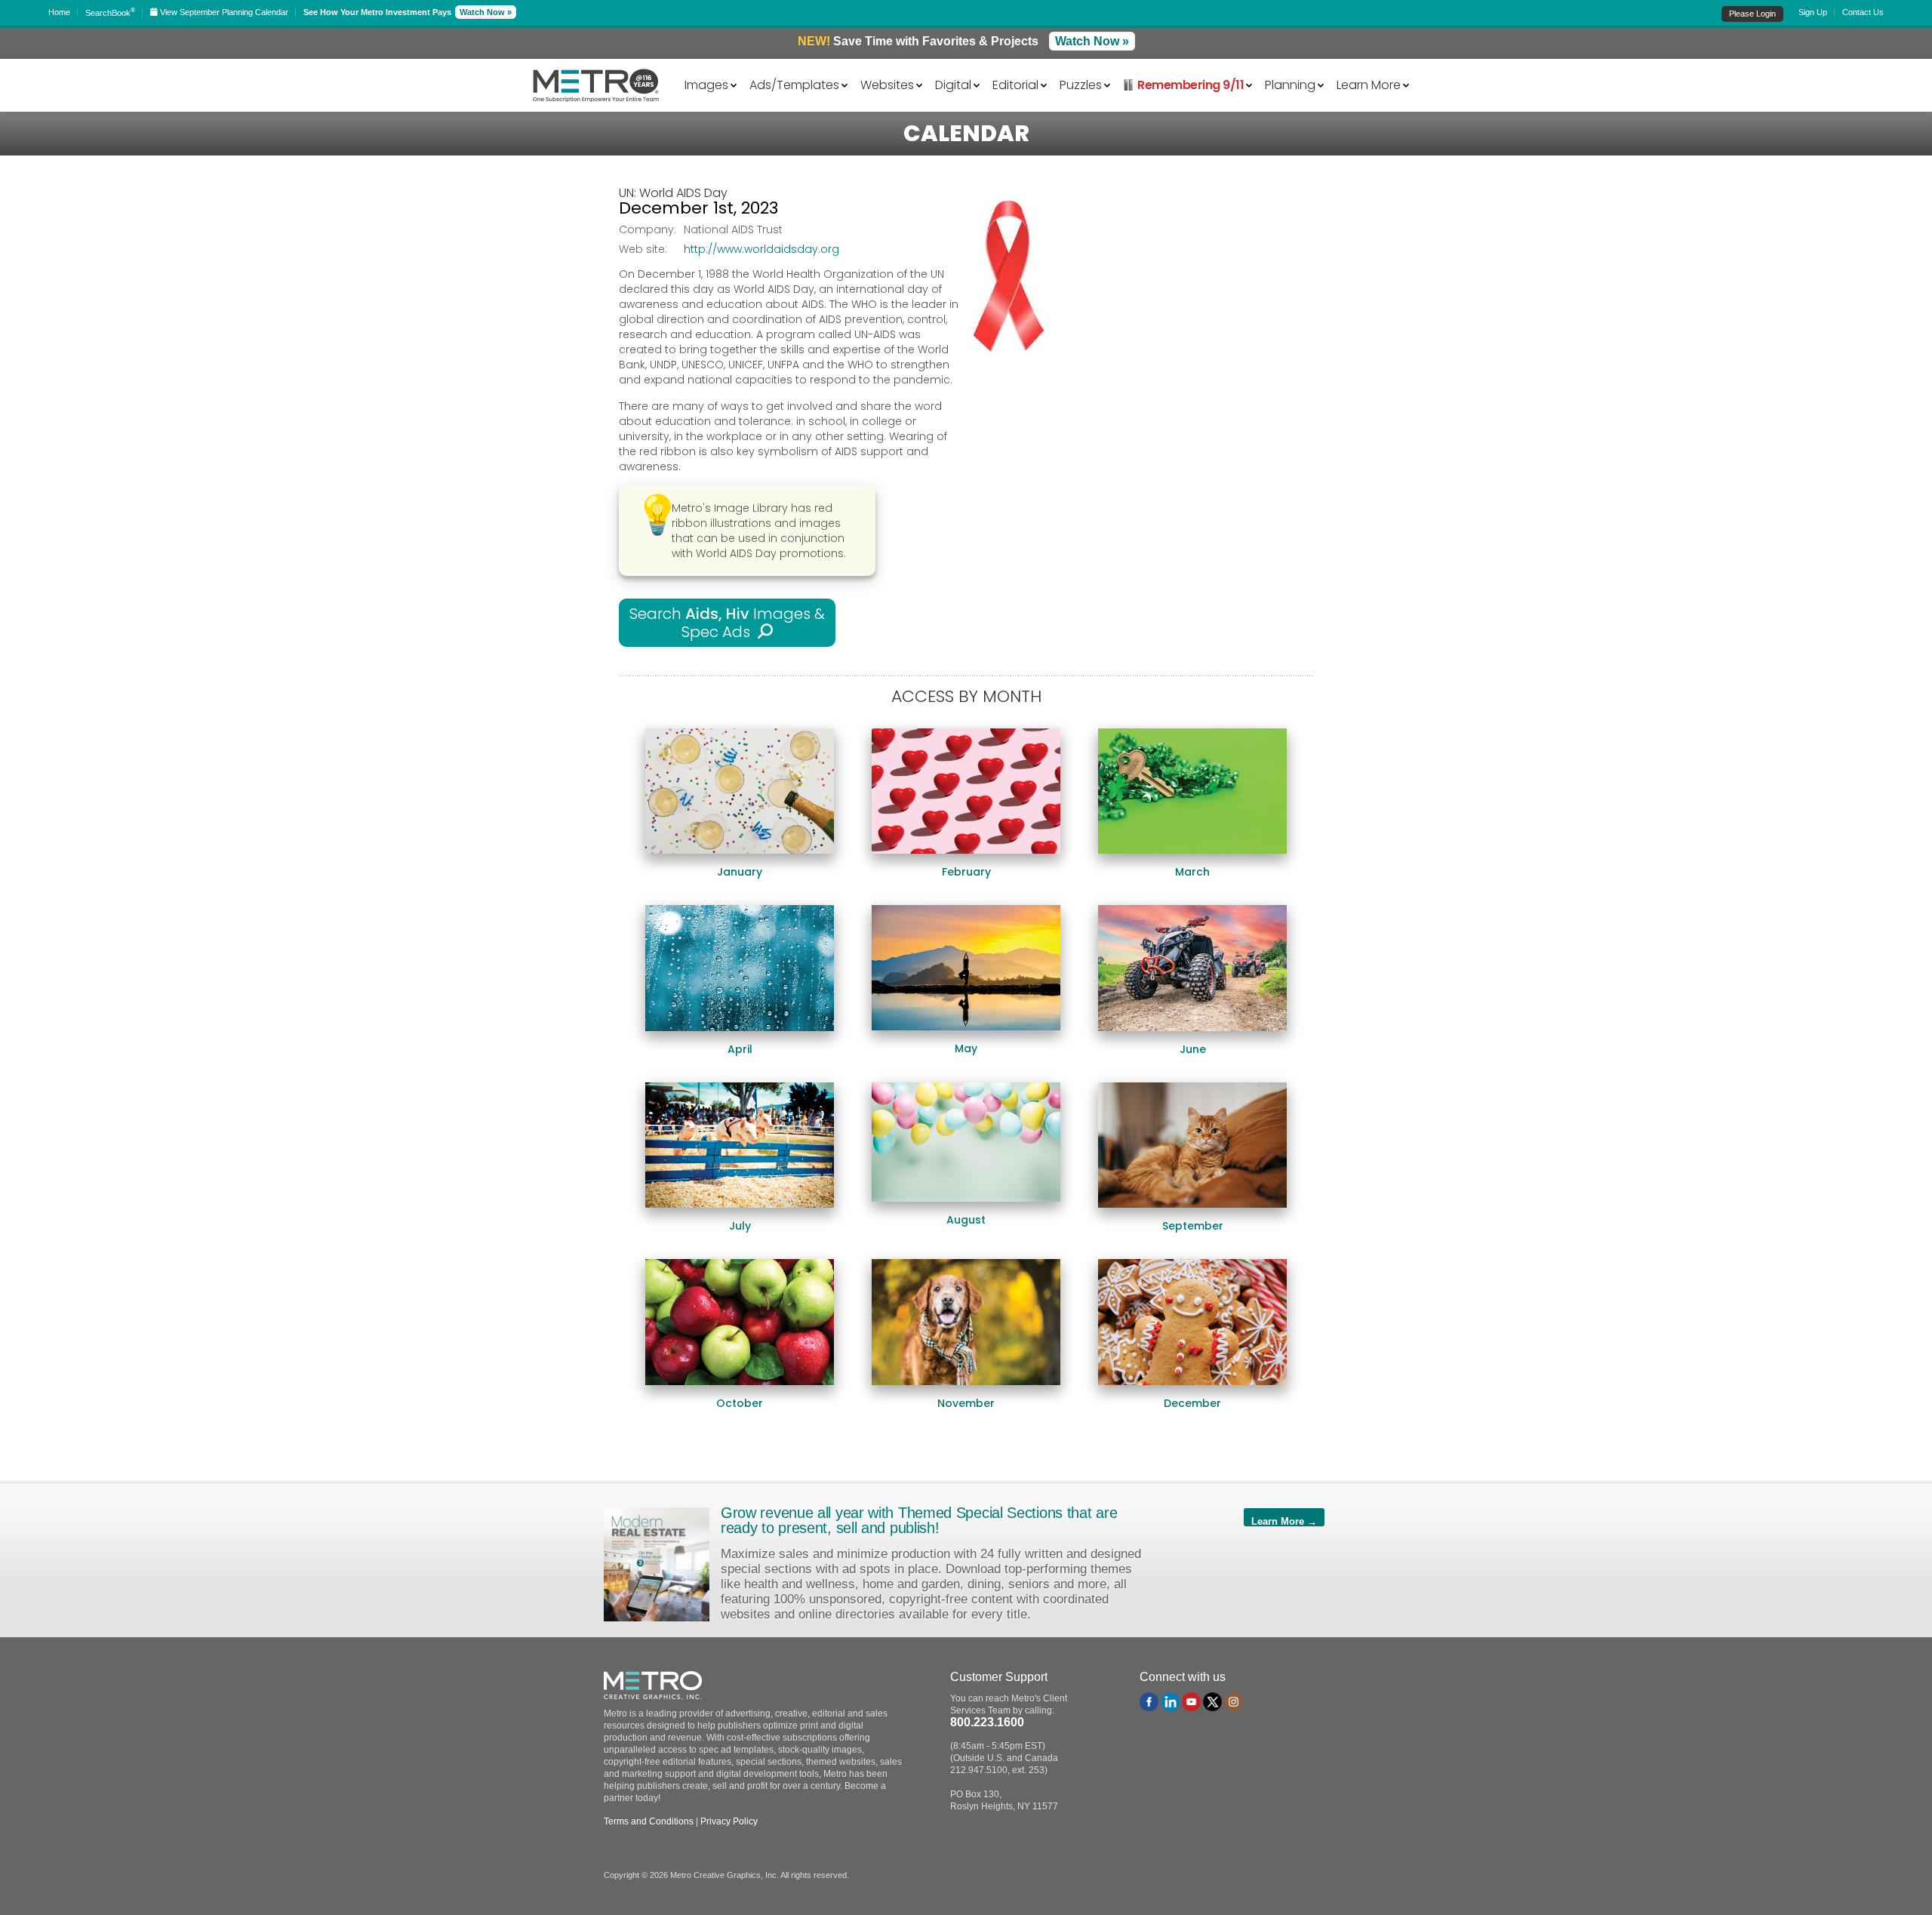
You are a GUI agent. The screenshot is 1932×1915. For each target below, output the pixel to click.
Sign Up (1813, 12)
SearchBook (110, 13)
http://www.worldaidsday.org (761, 249)
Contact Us (1863, 12)
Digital (953, 84)
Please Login (1752, 14)
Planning (1290, 84)
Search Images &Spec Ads (727, 623)
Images (706, 84)
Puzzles (1081, 84)
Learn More (1369, 84)
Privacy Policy (729, 1821)
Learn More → (1284, 1521)
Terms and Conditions (649, 1821)
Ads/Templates (794, 84)
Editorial (1015, 84)
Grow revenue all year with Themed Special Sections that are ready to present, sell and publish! (919, 1520)
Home (59, 12)
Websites (887, 84)
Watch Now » (486, 12)
